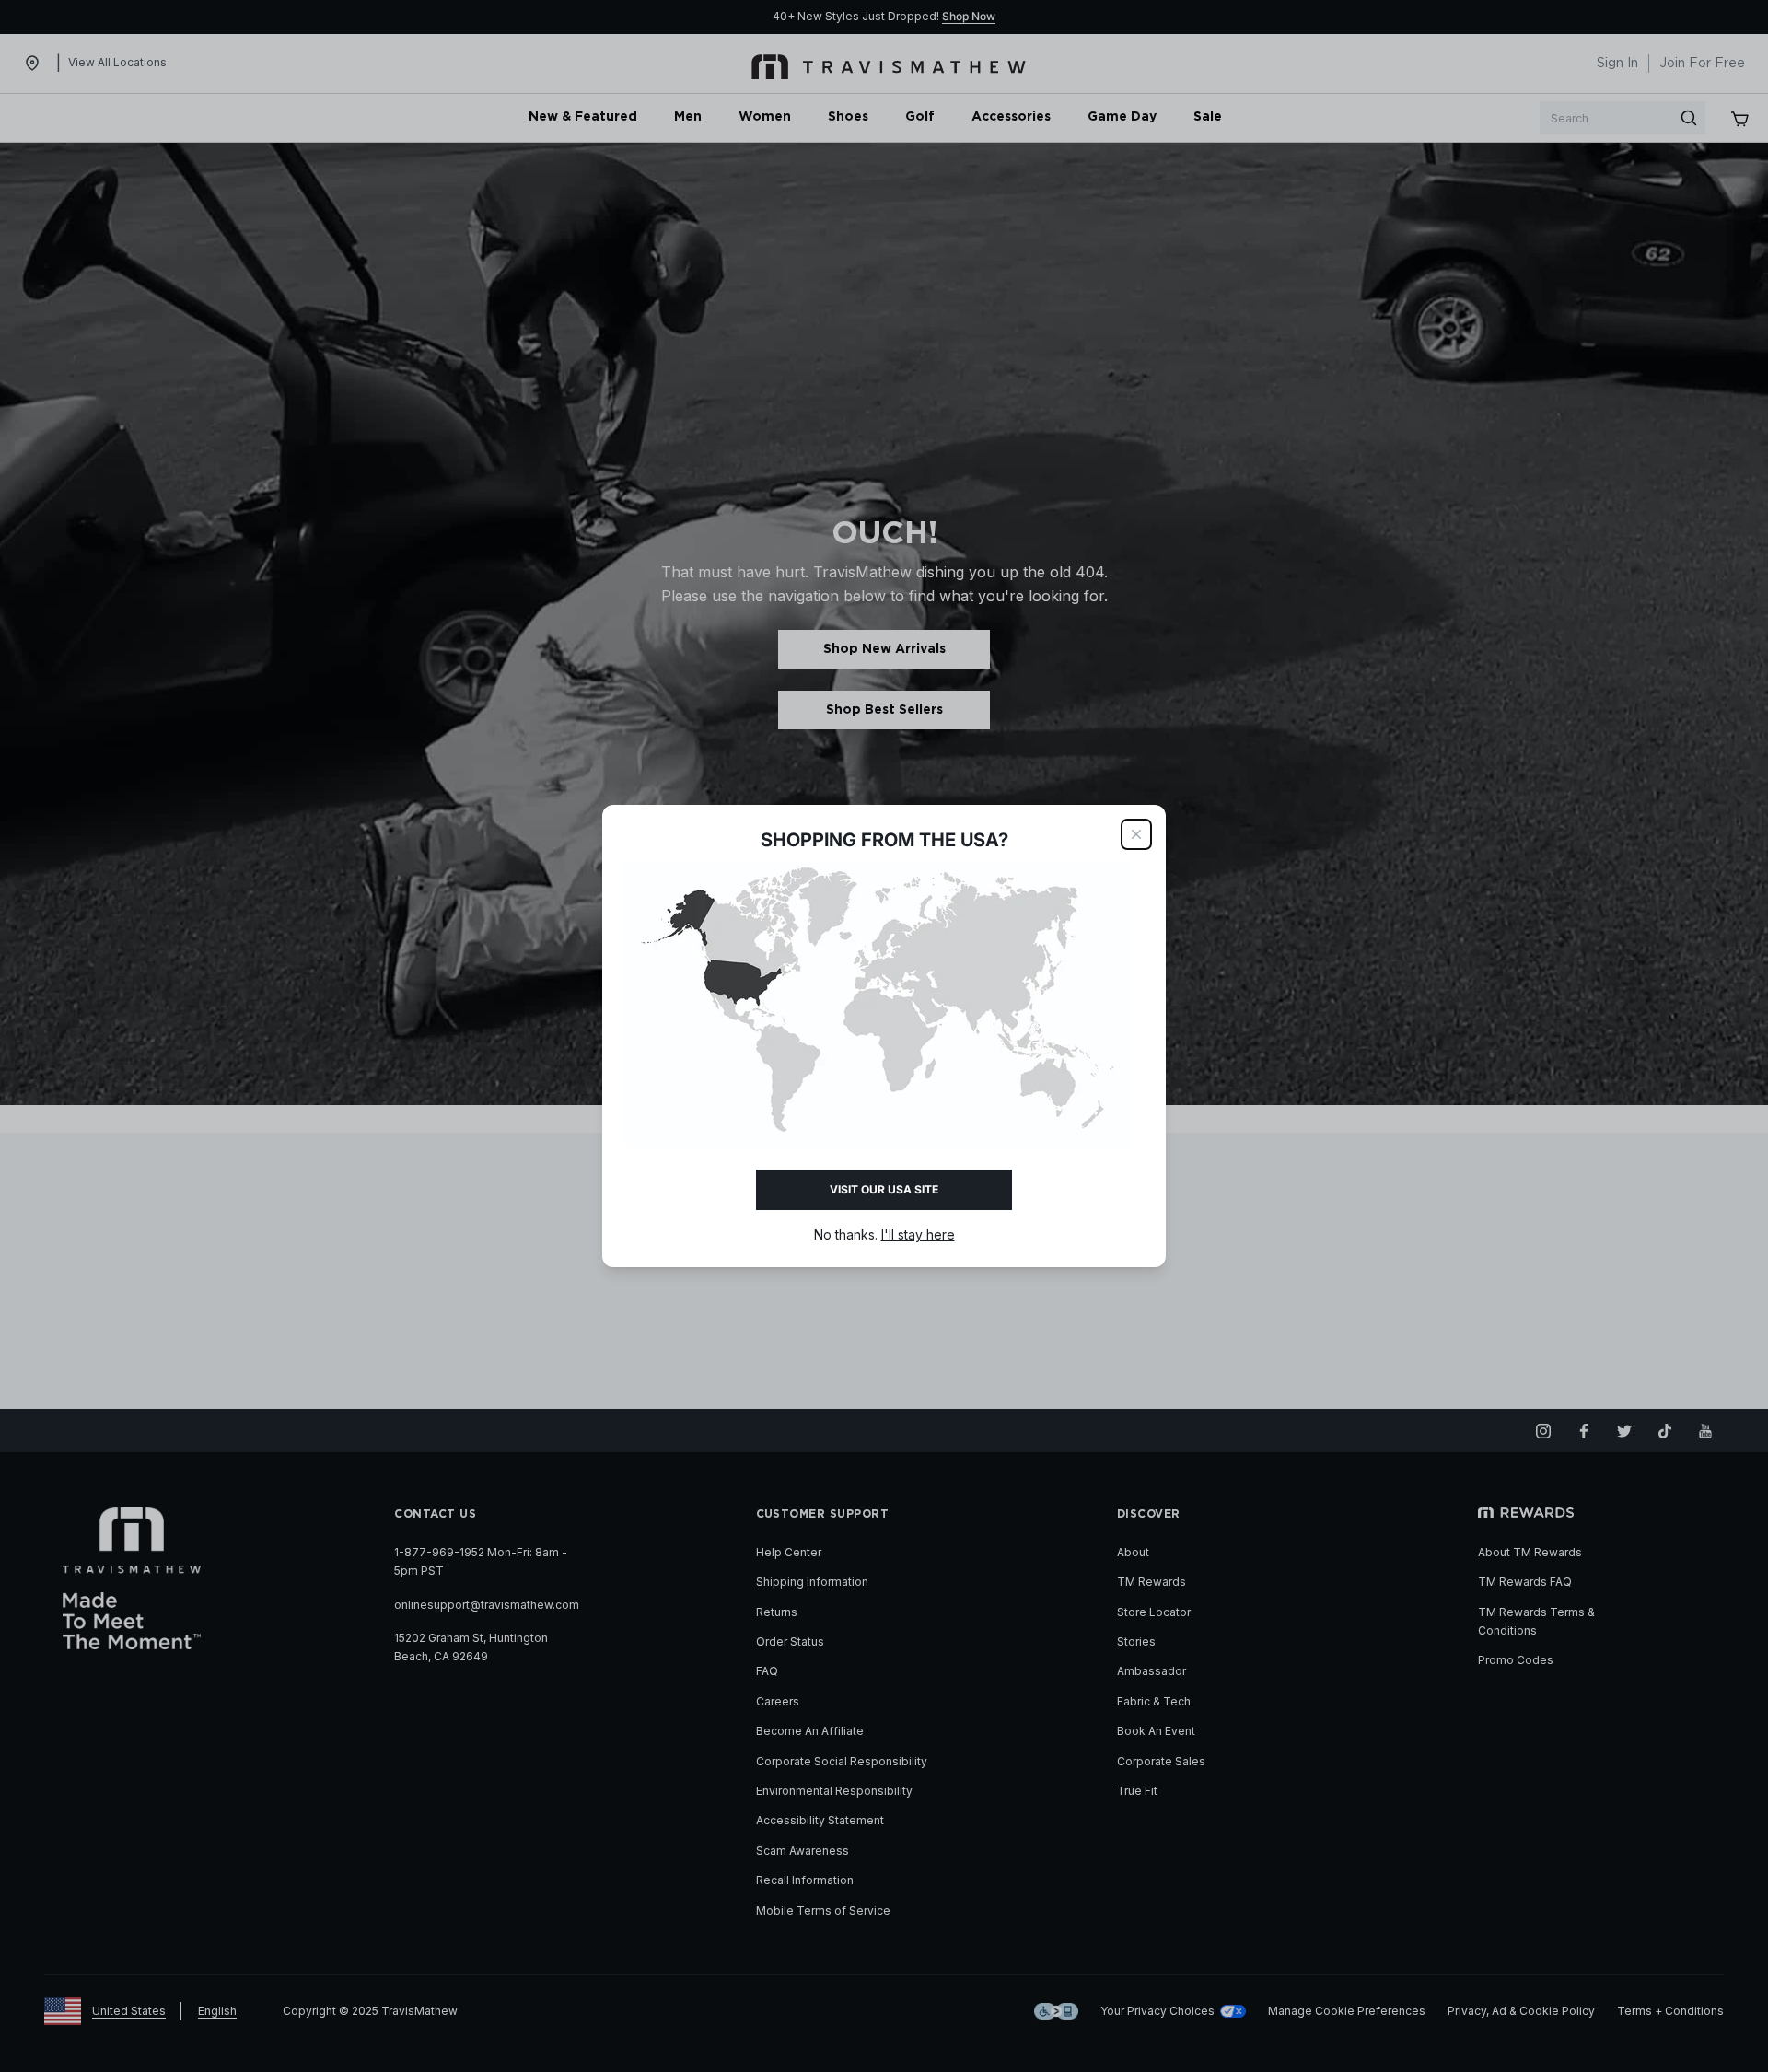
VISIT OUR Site (884, 1189)
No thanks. (884, 1234)
